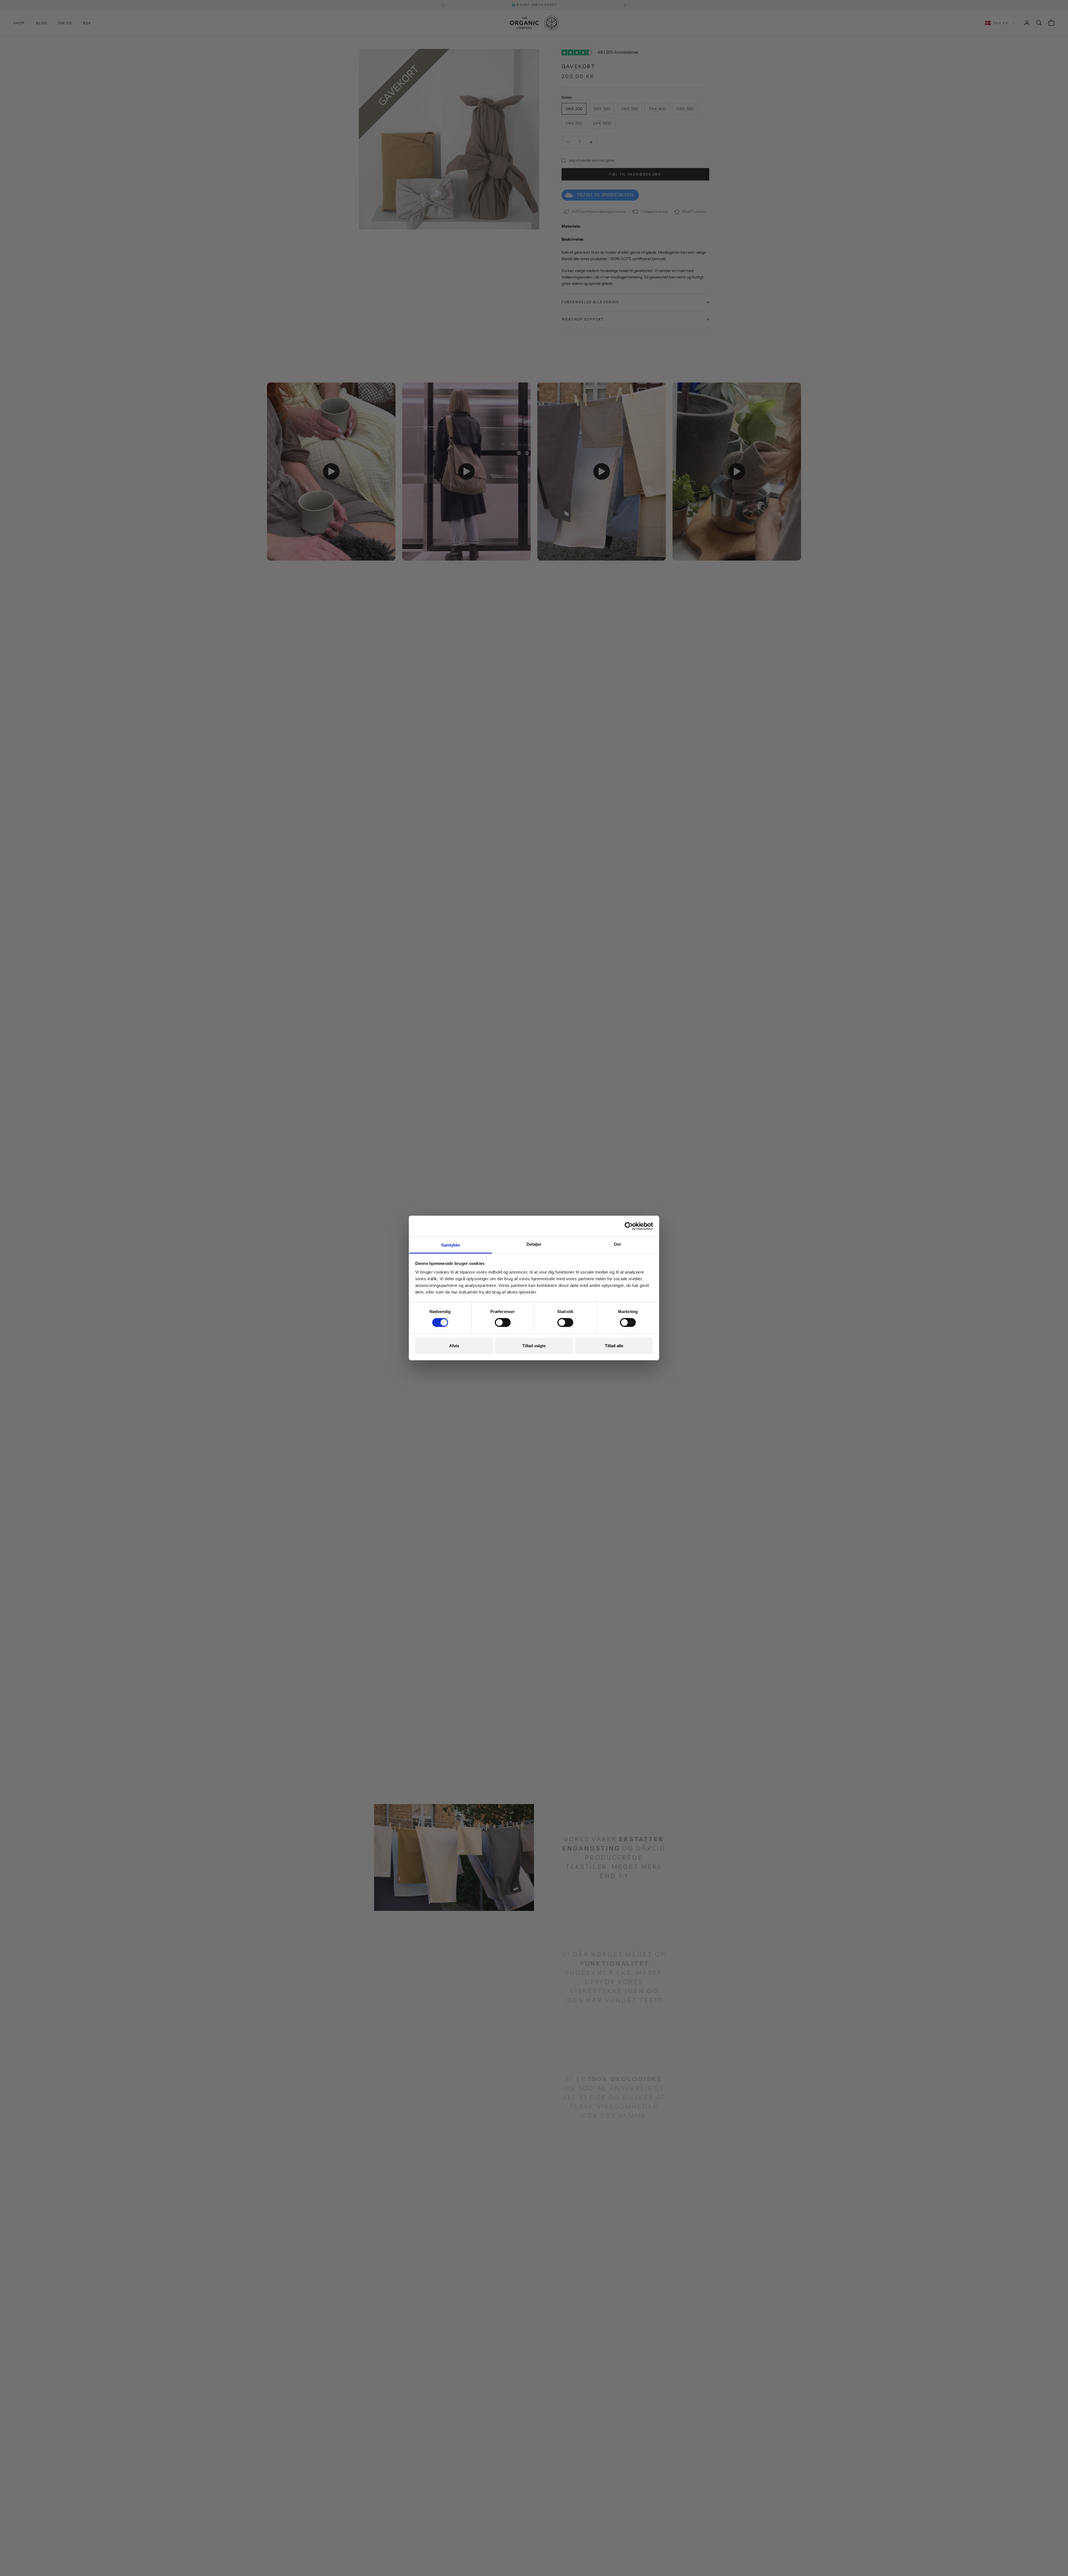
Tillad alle (614, 1346)
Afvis (454, 1346)
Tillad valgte (534, 1346)
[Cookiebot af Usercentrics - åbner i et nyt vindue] (629, 1226)
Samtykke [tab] (451, 1245)
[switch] (503, 1322)
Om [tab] (617, 1244)
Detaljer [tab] (534, 1244)
